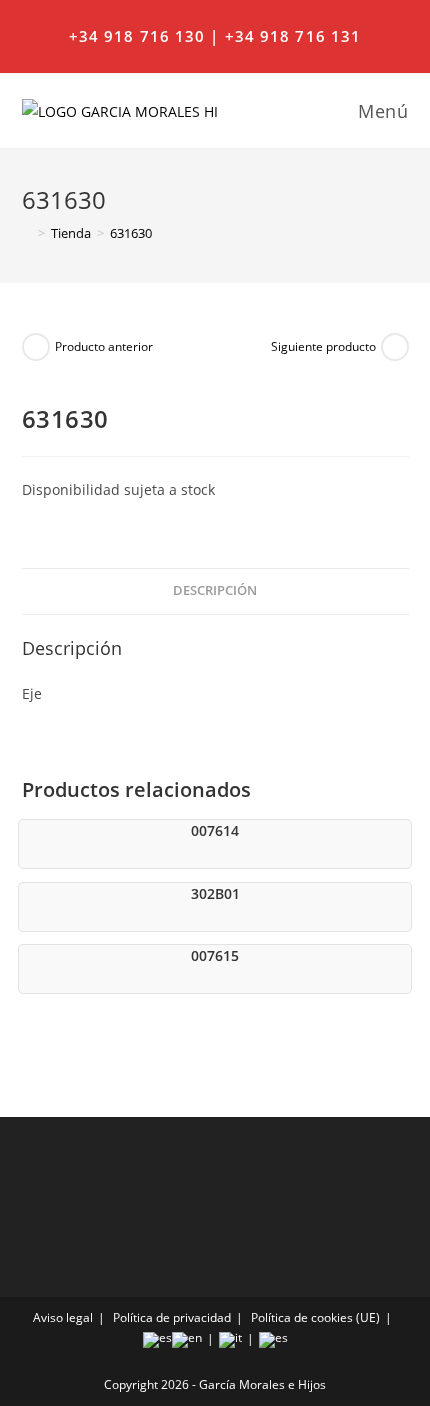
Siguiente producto (323, 346)
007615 (215, 955)
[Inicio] (27, 233)
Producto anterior (104, 346)
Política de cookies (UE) (315, 1317)
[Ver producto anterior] (36, 347)
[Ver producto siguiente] (395, 347)
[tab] (215, 591)
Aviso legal (63, 1317)
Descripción (215, 590)
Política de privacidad (172, 1317)
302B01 (215, 893)
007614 (215, 830)
